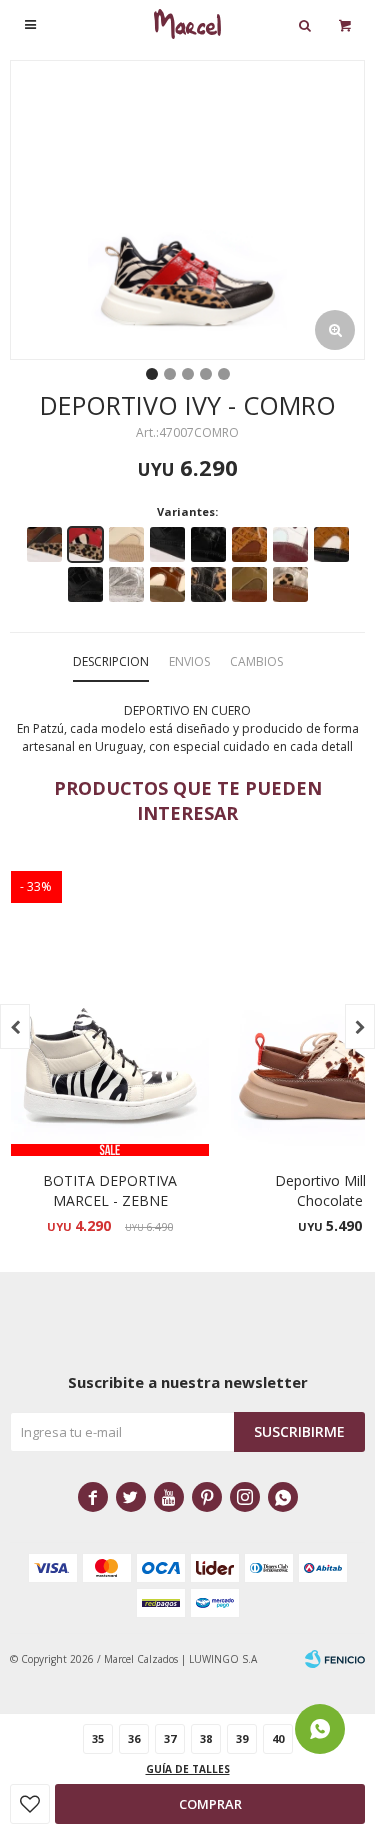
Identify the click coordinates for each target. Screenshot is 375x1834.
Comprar (210, 1804)
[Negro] (167, 544)
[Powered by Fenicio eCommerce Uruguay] (335, 1659)
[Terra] (249, 544)
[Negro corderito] (85, 584)
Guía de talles (188, 1769)
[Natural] (126, 544)
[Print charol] (208, 584)
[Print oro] (290, 584)
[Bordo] (290, 544)
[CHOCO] (44, 544)
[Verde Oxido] (249, 584)
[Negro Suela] (208, 544)
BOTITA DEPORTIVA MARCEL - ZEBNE (110, 1190)
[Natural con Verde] (167, 584)
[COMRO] (85, 544)
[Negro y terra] (331, 544)
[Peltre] (126, 584)
